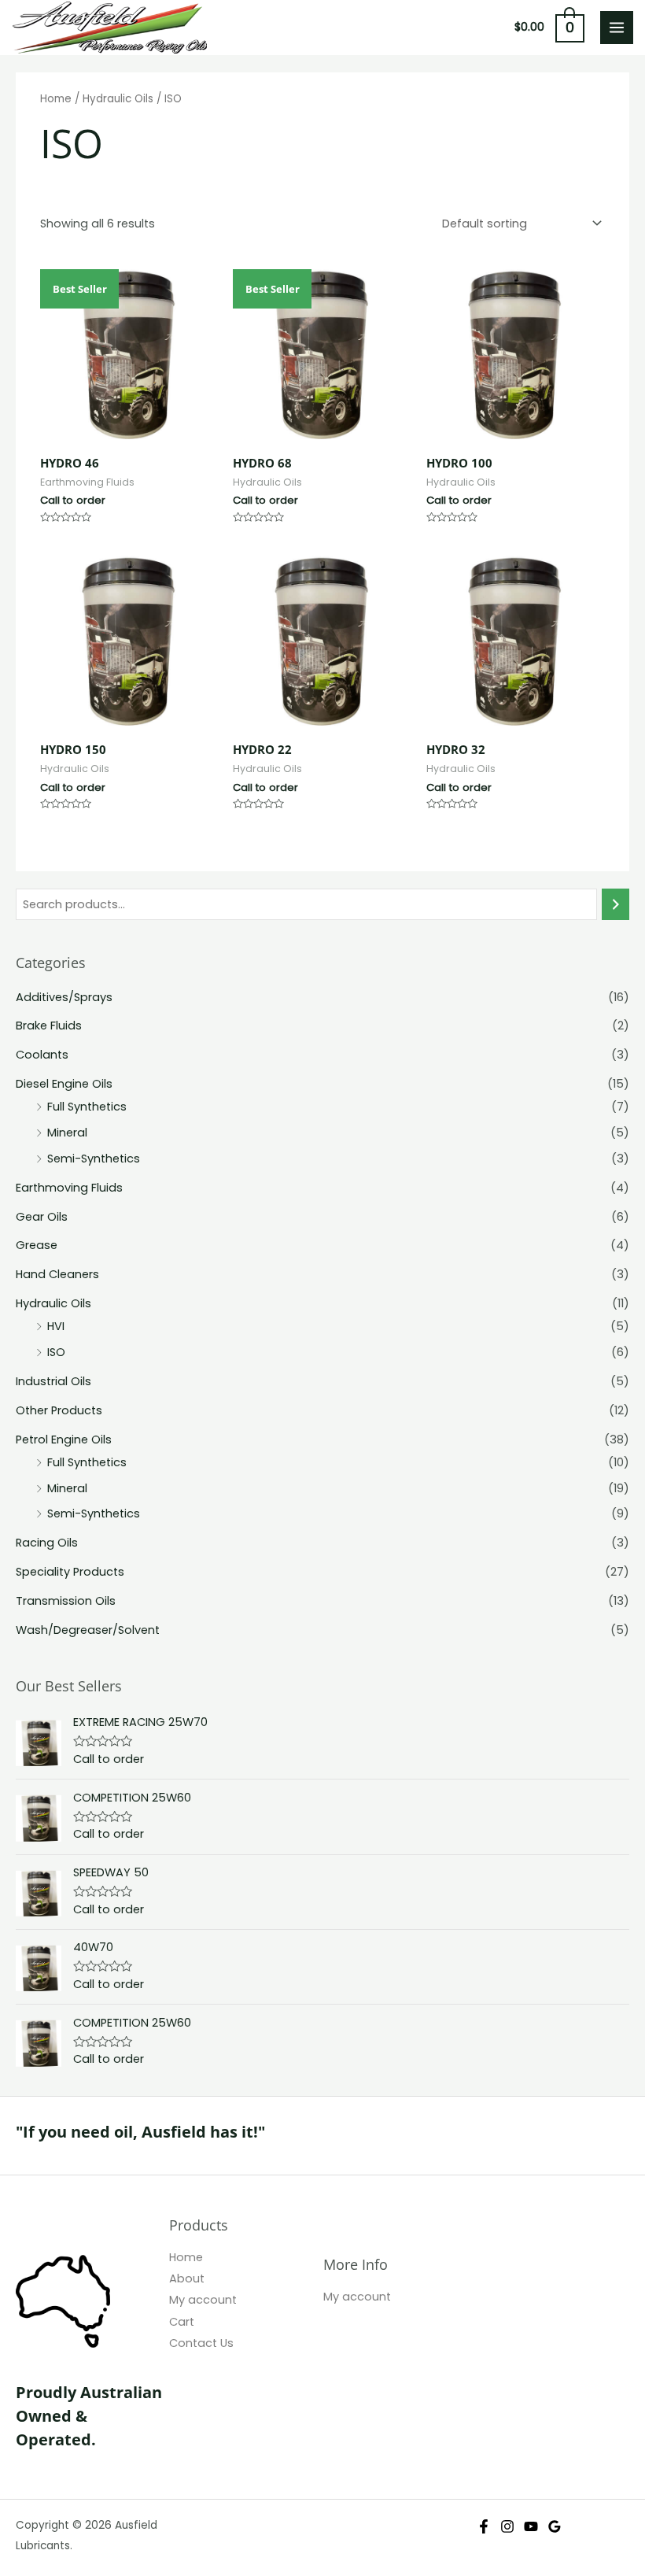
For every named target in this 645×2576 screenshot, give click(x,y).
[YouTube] (531, 2526)
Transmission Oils (66, 1601)
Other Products (59, 1410)
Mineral (67, 1133)
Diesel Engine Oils (64, 1084)
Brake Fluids (49, 1026)
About (187, 2278)
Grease (37, 1245)
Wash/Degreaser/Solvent (88, 1630)
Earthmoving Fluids (69, 1188)
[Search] (616, 904)
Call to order (109, 1759)
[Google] (555, 2526)
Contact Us (201, 2343)
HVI (56, 1326)
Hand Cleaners (57, 1274)
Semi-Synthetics (94, 1159)
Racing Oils (47, 1543)
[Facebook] (484, 2526)
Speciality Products (70, 1572)
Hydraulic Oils (53, 1303)
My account (203, 2300)
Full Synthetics (87, 1107)
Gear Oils (42, 1217)
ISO (56, 1352)
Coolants (42, 1055)
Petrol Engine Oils (64, 1440)
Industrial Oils (53, 1381)
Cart (182, 2322)
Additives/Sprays (64, 997)
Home (56, 99)
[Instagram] (507, 2526)
